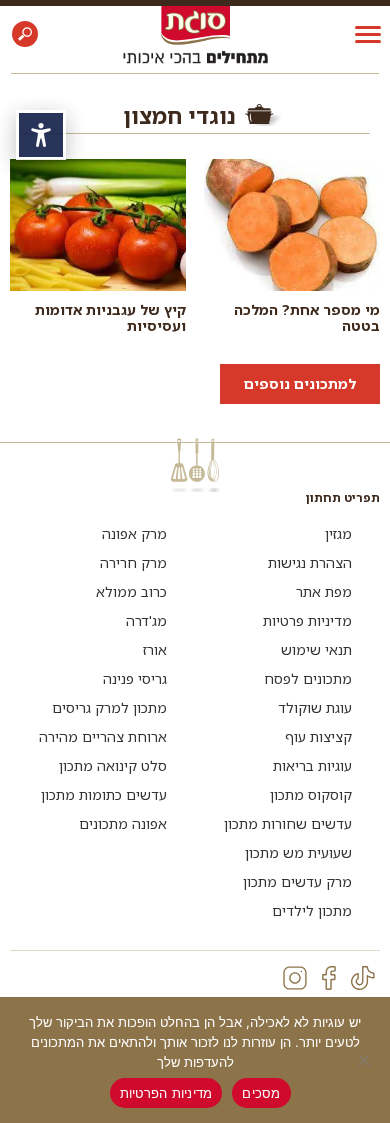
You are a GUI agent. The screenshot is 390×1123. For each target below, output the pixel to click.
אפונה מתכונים (123, 823)
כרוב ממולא (131, 591)
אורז (155, 649)
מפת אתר (324, 591)
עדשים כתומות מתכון (104, 794)
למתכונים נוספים (300, 383)
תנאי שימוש (316, 649)
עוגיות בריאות (312, 765)
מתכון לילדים (312, 910)
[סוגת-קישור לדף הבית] (195, 24)
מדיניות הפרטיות (166, 1093)
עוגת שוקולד (315, 707)
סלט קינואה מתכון (113, 765)
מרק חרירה (133, 562)
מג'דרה (146, 620)
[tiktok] (363, 978)
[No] (365, 1060)
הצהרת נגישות (310, 562)
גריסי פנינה (135, 678)
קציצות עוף (318, 736)
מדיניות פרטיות (307, 620)
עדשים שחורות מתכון (288, 823)
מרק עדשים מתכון (297, 881)
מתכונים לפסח (308, 678)
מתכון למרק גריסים (109, 707)
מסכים (261, 1093)
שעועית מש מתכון (298, 852)
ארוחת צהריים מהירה (103, 736)
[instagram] (295, 978)
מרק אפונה (134, 533)
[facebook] (329, 978)
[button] (25, 34)
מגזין (338, 533)
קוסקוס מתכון (311, 794)
